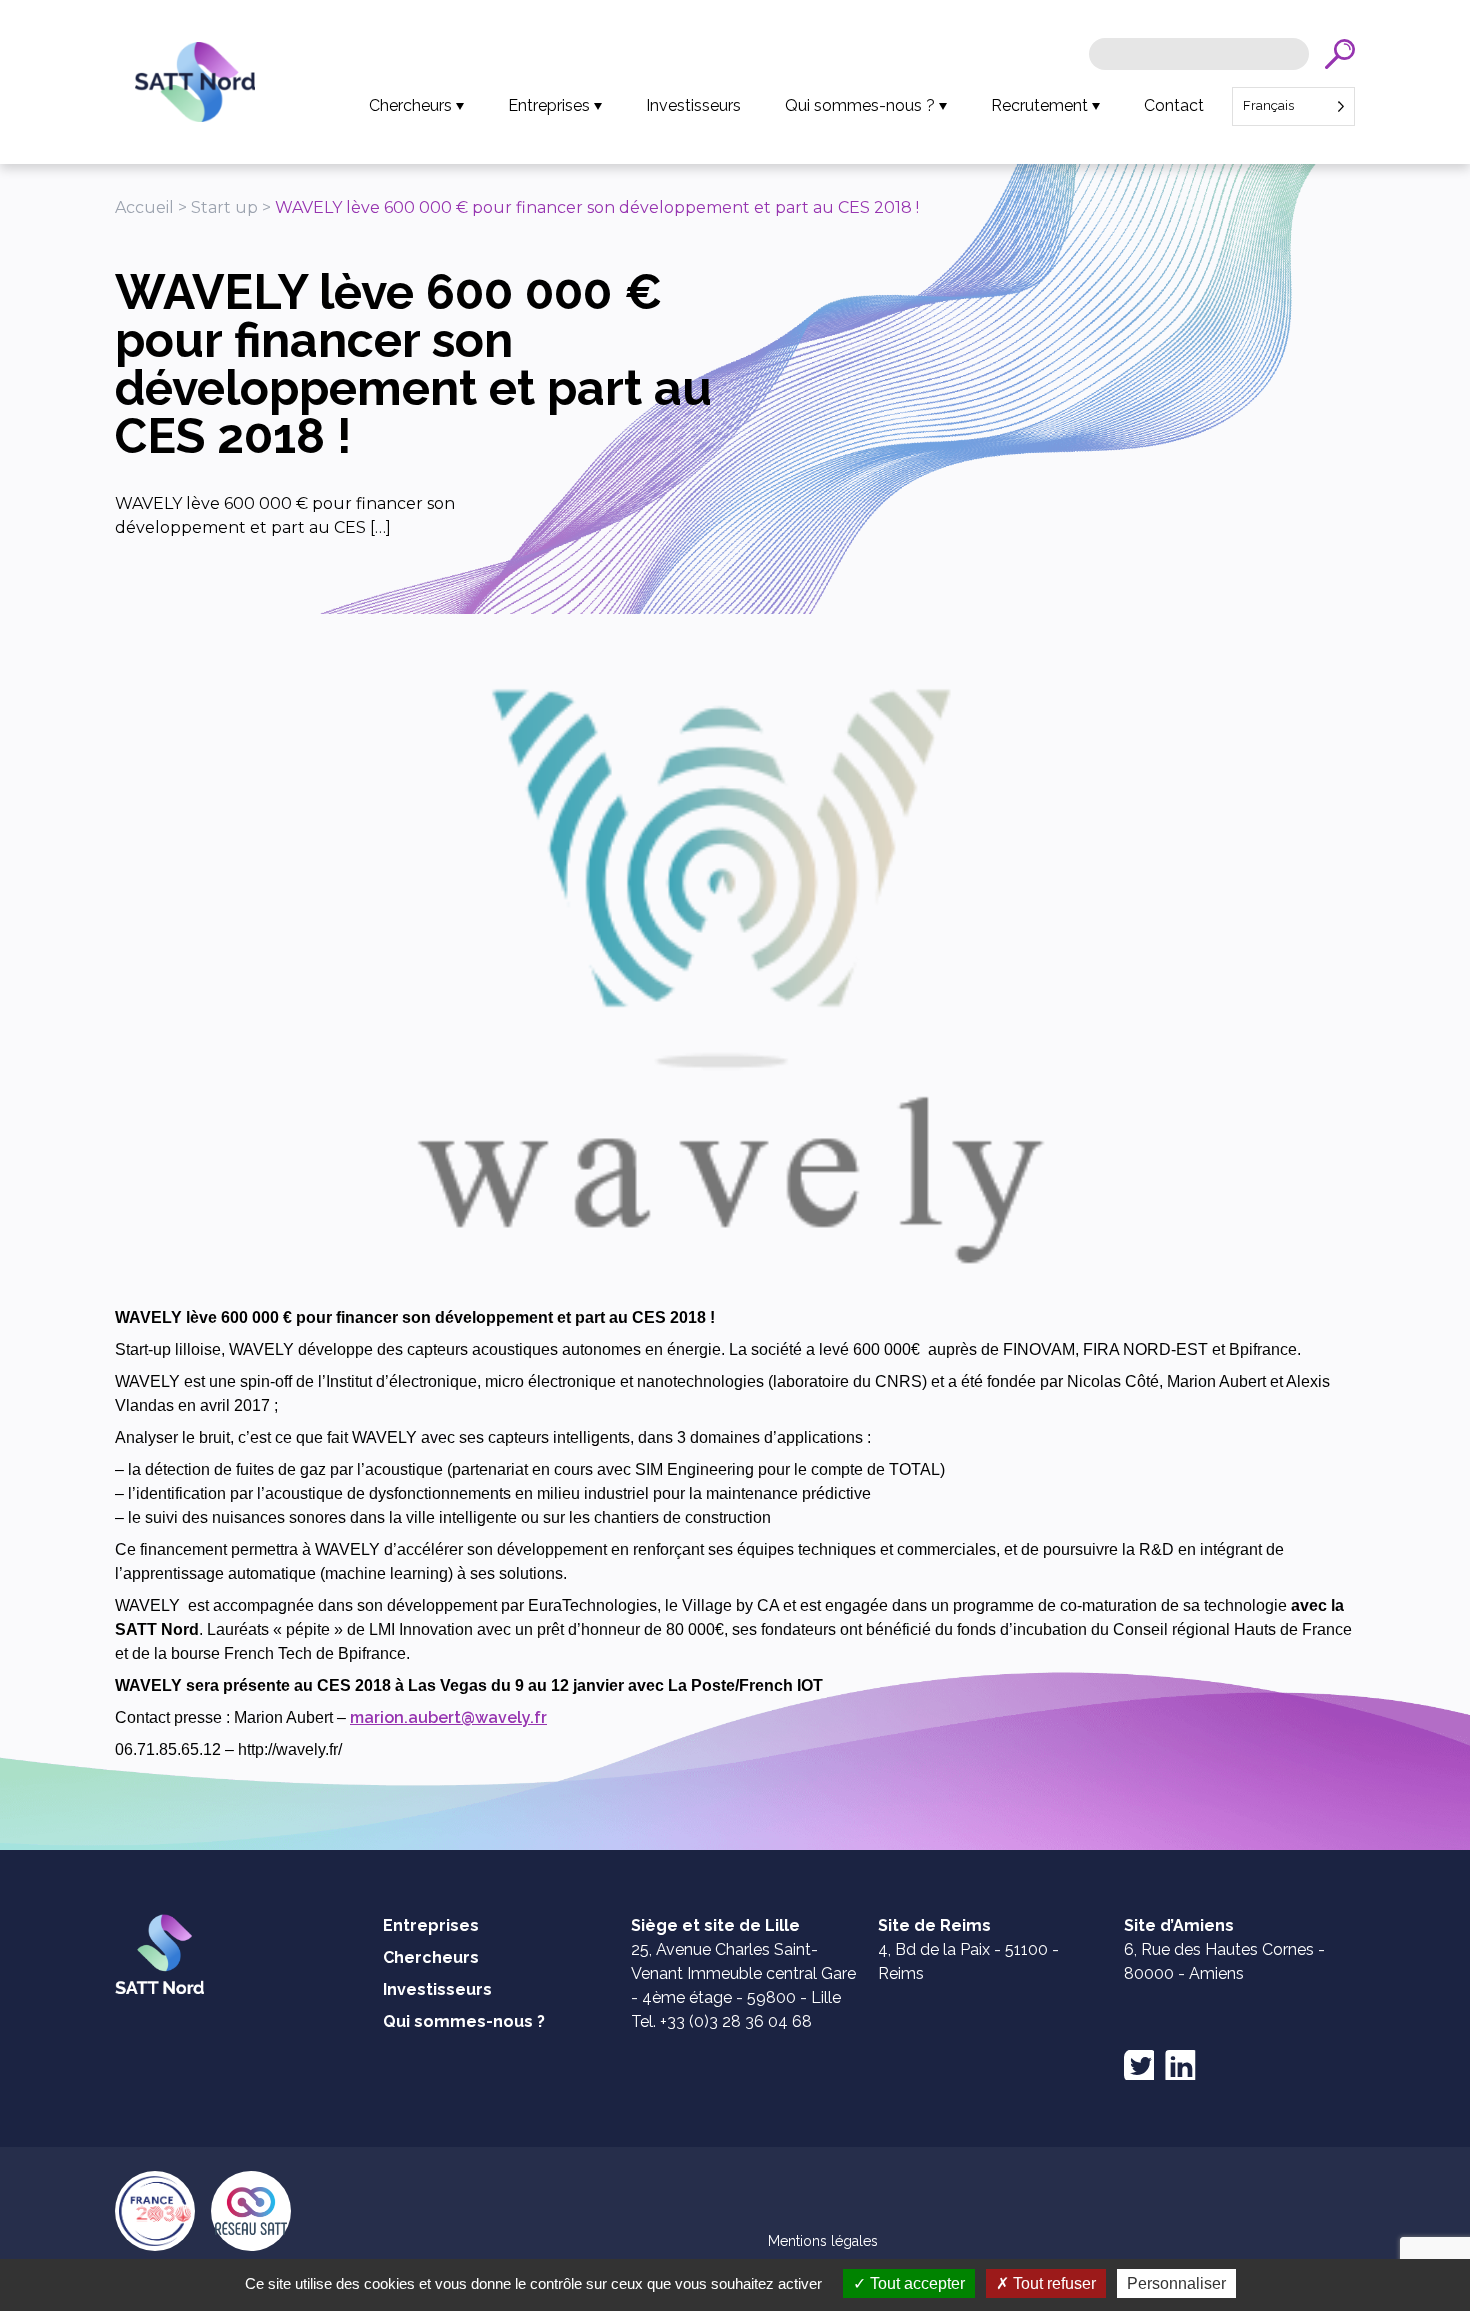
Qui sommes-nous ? (860, 105)
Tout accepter (915, 2283)
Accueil (144, 207)
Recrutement (1039, 105)
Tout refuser (1052, 2283)
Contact (1174, 105)
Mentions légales (823, 2241)
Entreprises (549, 105)
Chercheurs (410, 105)
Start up (224, 207)
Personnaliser (1176, 2283)
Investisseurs (693, 105)
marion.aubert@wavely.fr (448, 1717)
